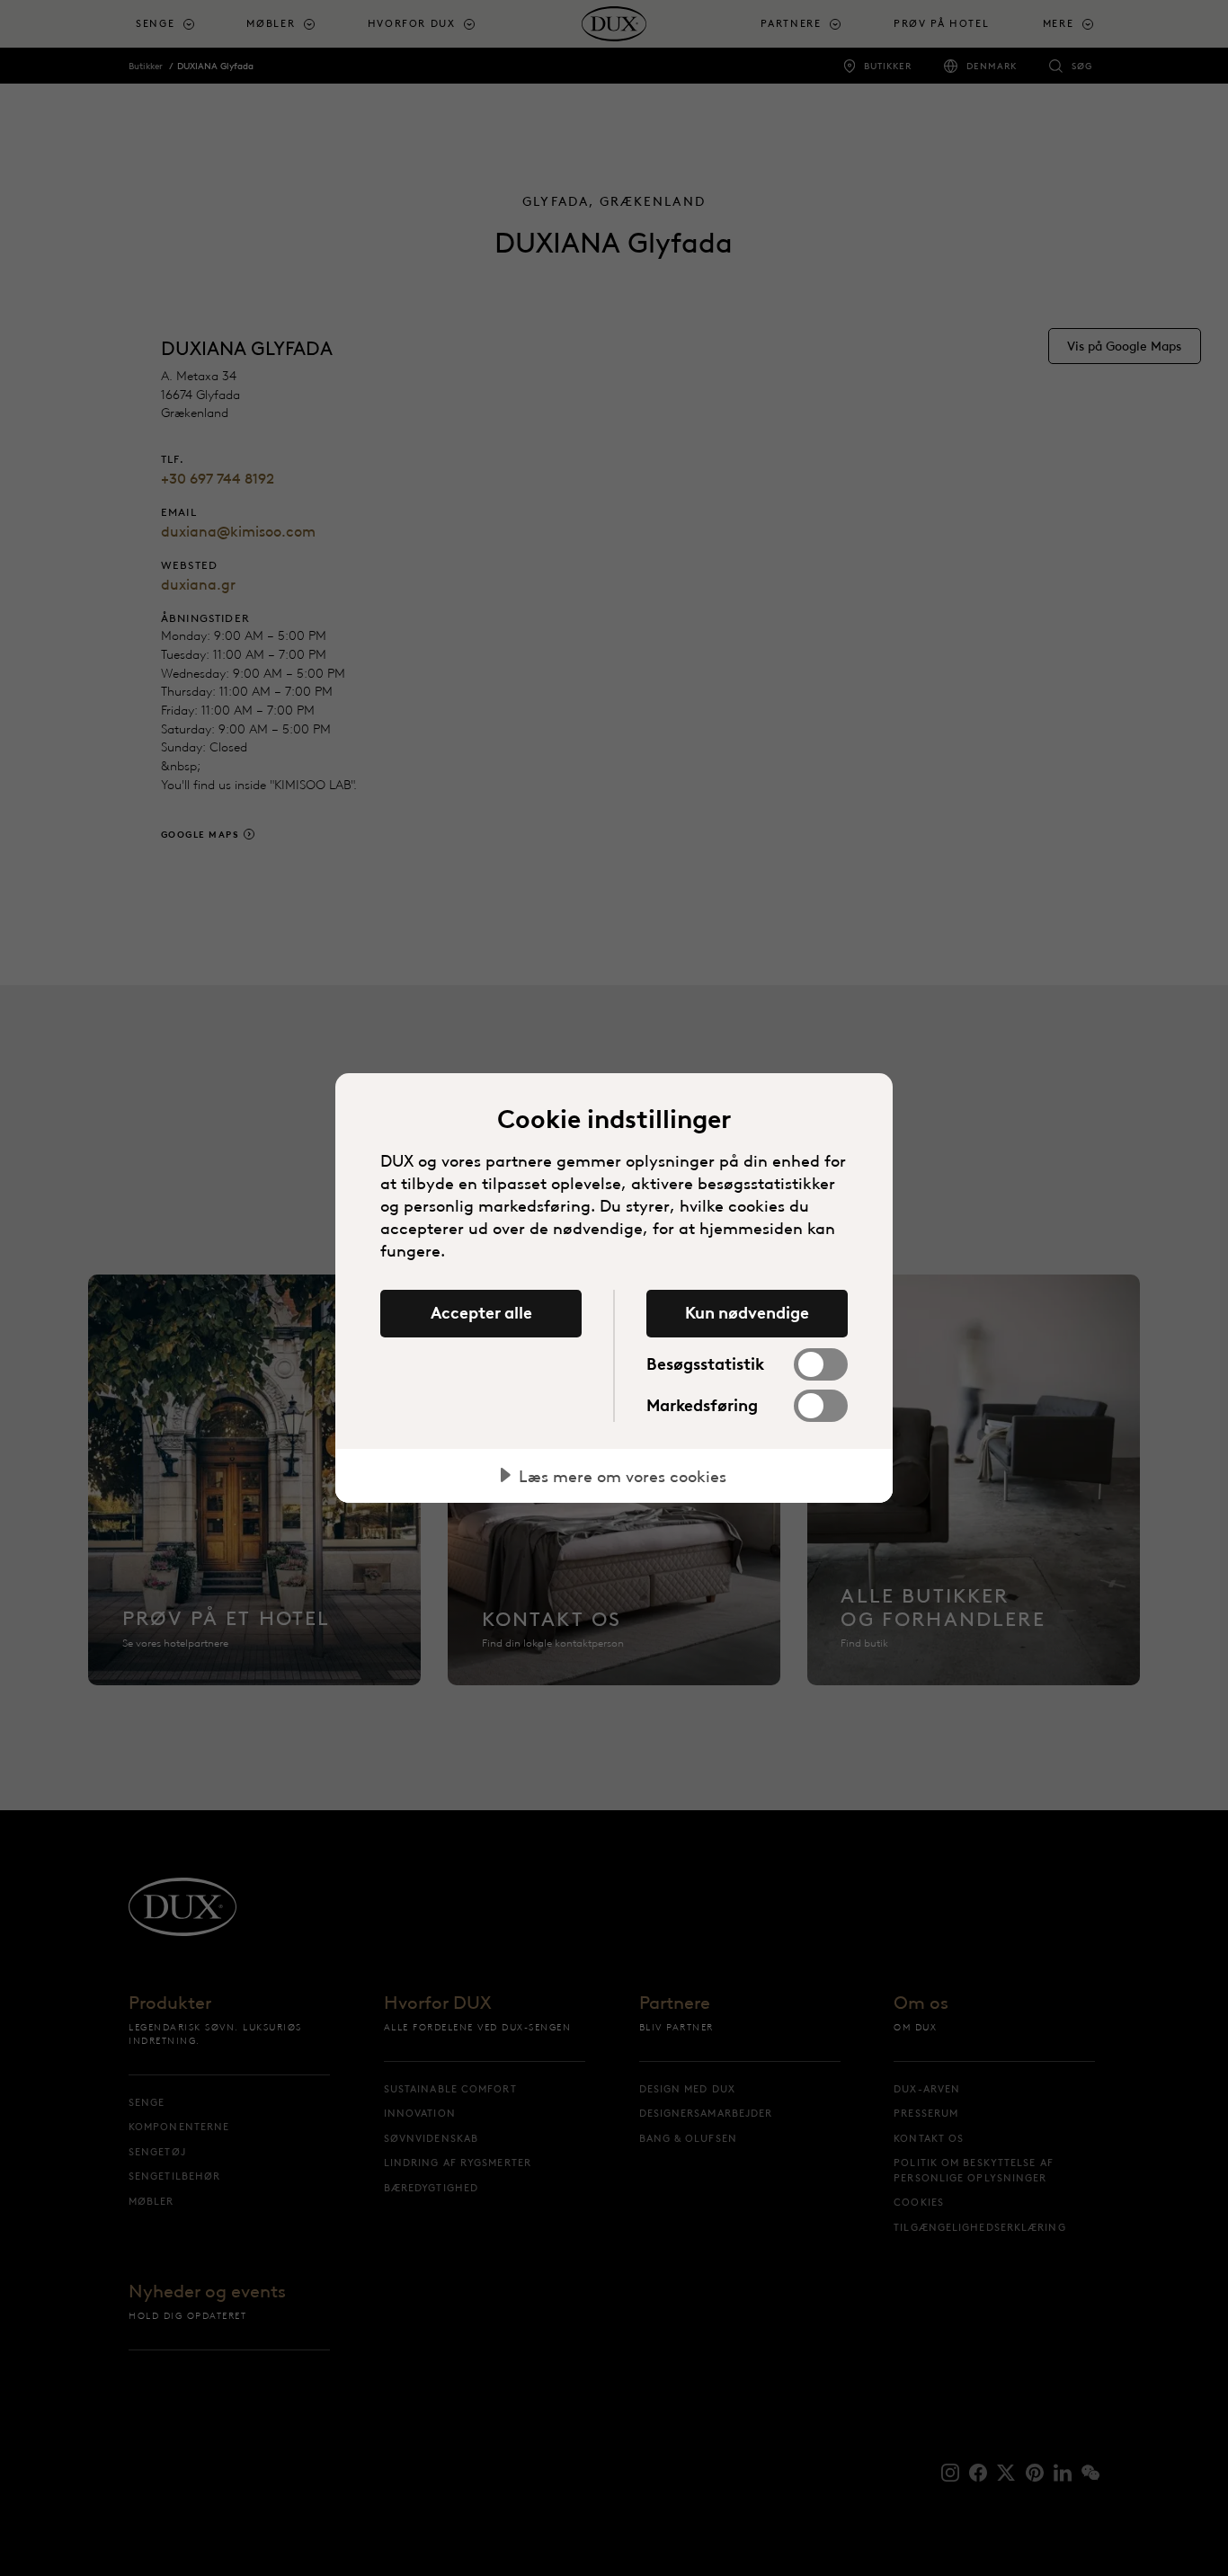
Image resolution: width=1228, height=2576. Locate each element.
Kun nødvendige (747, 1313)
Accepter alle (481, 1313)
